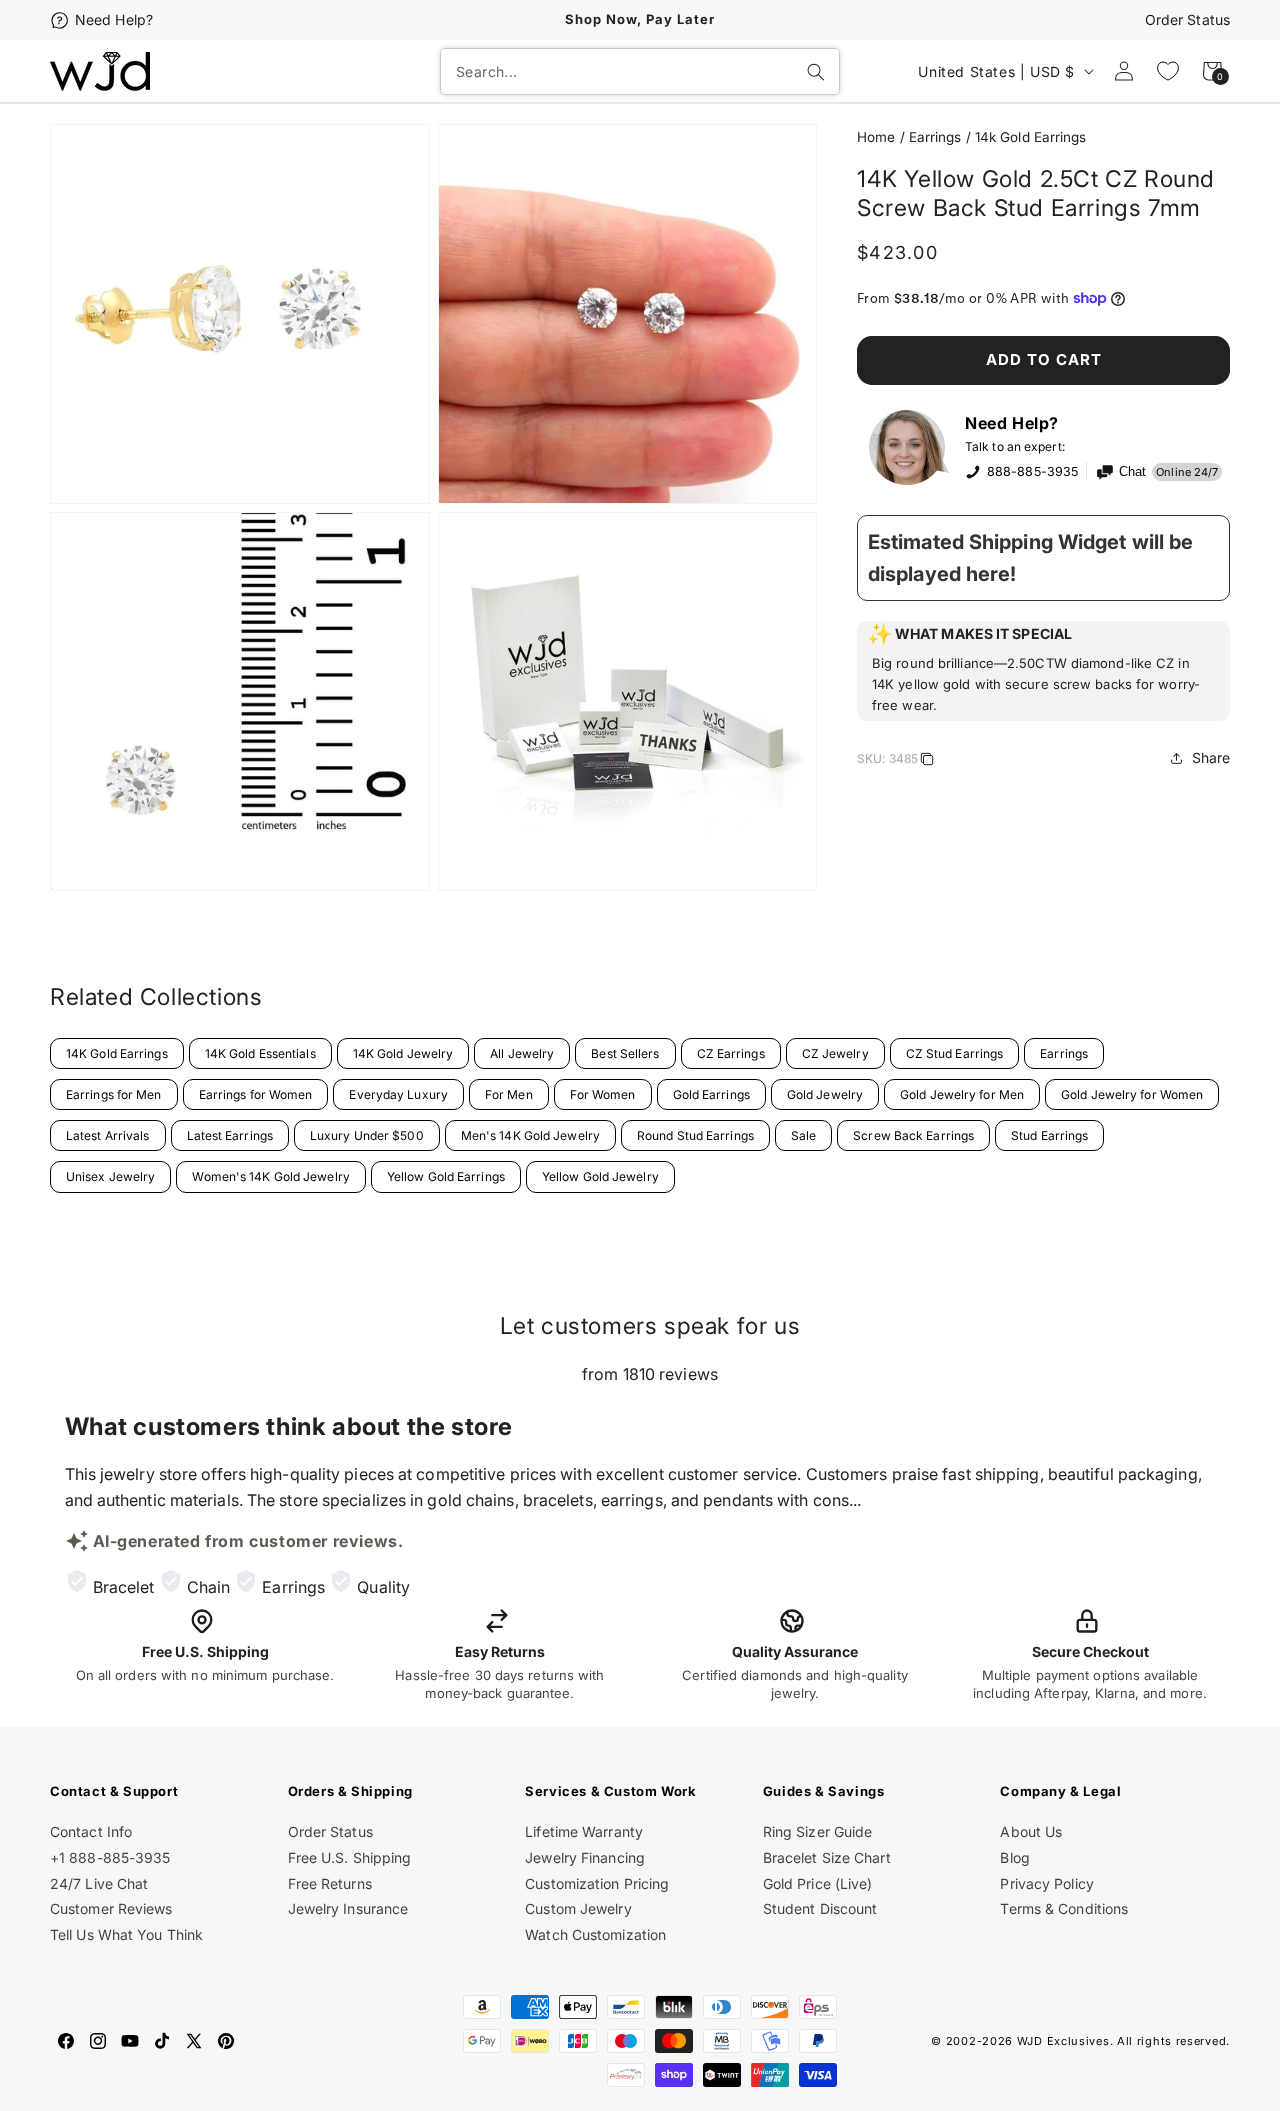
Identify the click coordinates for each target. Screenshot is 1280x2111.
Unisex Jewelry (110, 1176)
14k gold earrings (1031, 137)
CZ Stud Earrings (955, 1053)
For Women (603, 1094)
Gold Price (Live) (818, 1883)
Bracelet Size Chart (827, 1857)
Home (876, 137)
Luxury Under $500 (367, 1135)
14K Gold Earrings (117, 1053)
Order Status (1187, 19)
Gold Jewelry (825, 1094)
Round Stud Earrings (695, 1135)
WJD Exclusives (1063, 2041)
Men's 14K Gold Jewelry (530, 1135)
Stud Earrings (1049, 1135)
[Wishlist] (1168, 71)
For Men (509, 1094)
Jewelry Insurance (348, 1908)
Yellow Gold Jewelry (600, 1176)
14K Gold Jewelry (403, 1053)
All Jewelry (522, 1053)
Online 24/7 (1187, 472)
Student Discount (820, 1908)
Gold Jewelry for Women (1132, 1094)
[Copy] (927, 762)
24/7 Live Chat (99, 1883)
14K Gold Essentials (260, 1053)
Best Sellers (625, 1053)
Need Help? (114, 19)
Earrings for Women (256, 1094)
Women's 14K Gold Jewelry (270, 1176)
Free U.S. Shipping (350, 1857)
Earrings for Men (114, 1094)
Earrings (935, 137)
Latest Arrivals (108, 1135)
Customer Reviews (111, 1908)
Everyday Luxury (398, 1094)
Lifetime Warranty (584, 1831)
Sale (803, 1135)
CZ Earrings (731, 1053)
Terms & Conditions (1064, 1908)
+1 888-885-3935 (110, 1857)
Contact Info (91, 1831)
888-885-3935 (1032, 471)
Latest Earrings (230, 1135)
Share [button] (1211, 757)
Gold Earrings (711, 1094)
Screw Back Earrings (913, 1135)
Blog (1014, 1857)
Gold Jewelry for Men (962, 1094)
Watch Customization (595, 1934)
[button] (1043, 671)
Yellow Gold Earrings (446, 1176)
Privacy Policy (1046, 1883)
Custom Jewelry (578, 1908)
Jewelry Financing (585, 1857)
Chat (1132, 472)
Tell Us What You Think (126, 1934)
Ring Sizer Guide (818, 1831)
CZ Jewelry (835, 1053)
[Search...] (816, 72)
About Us (1031, 1831)
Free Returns (330, 1883)
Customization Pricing (597, 1883)
